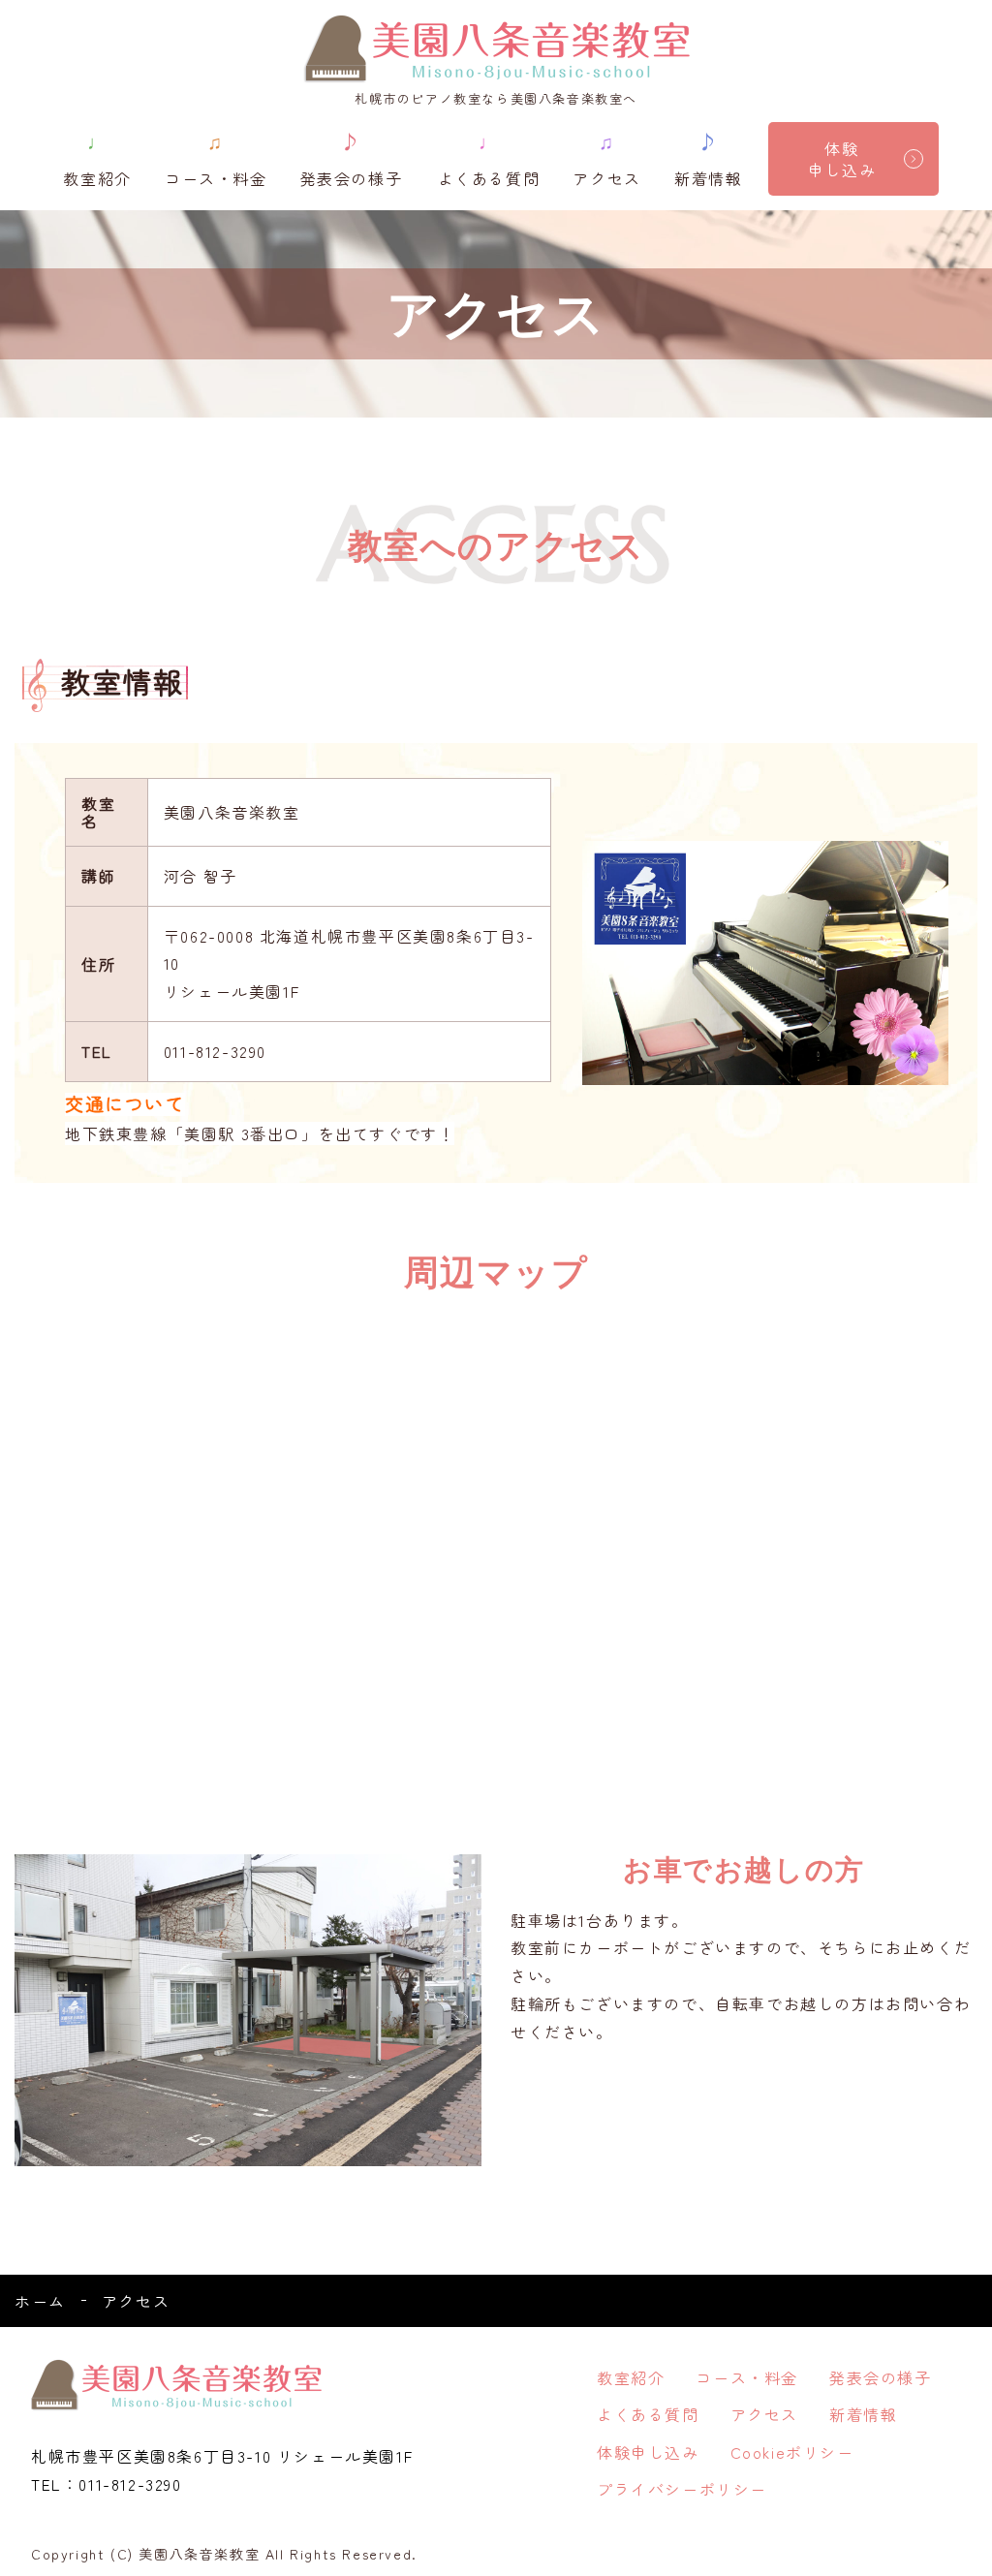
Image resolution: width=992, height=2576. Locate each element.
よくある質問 (489, 158)
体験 (842, 159)
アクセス (606, 158)
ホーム (40, 2301)
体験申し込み (648, 2452)
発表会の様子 (352, 158)
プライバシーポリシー (682, 2489)
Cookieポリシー (792, 2452)
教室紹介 (97, 158)
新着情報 (708, 158)
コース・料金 (216, 158)
